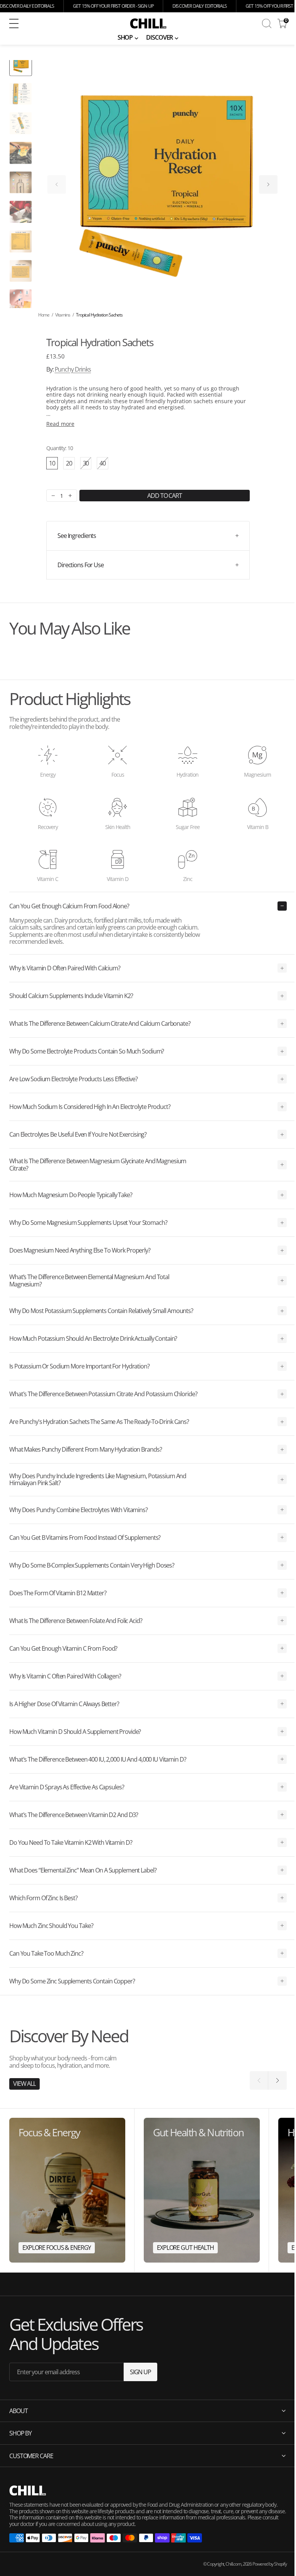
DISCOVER (159, 37)
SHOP (125, 37)
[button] (60, 23)
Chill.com (228, 2564)
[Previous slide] (57, 184)
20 (69, 463)
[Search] (267, 23)
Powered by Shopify (264, 2564)
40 (104, 464)
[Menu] (14, 23)
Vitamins (63, 315)
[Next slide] (268, 184)
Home (44, 315)
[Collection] (67, 2190)
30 (87, 464)
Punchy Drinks (73, 369)
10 (52, 463)
